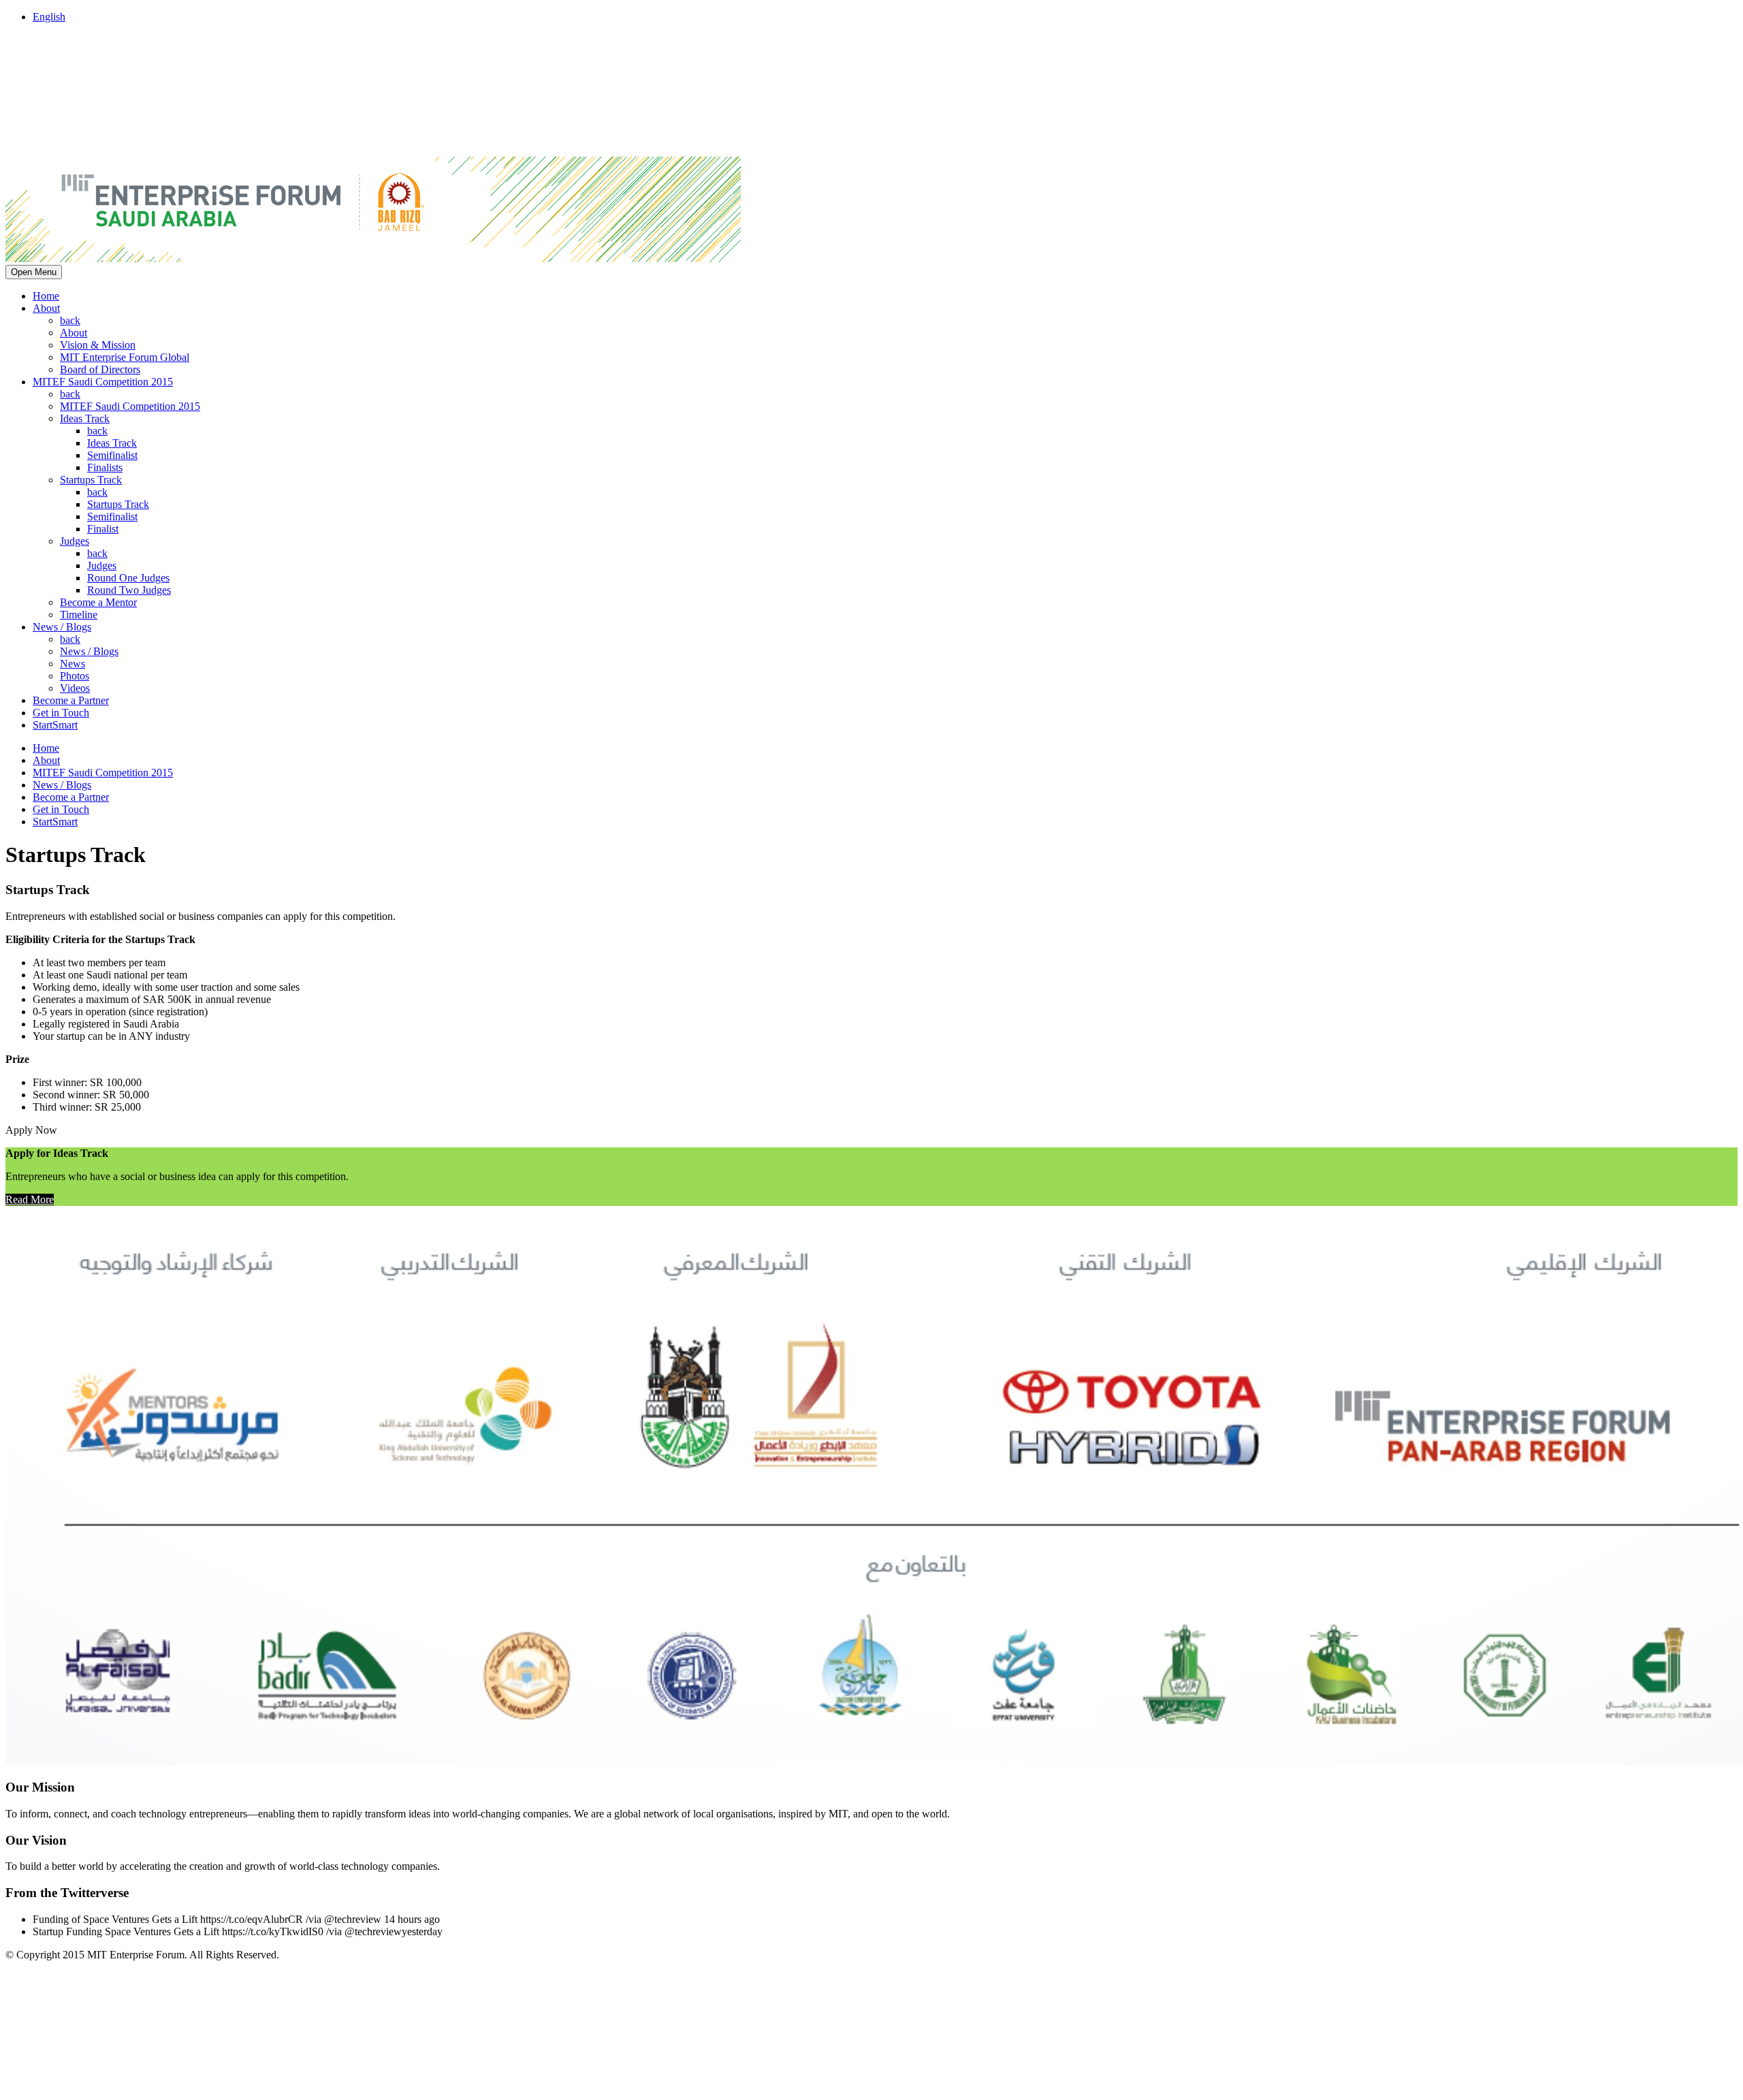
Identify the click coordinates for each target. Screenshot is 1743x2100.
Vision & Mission (98, 345)
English (49, 17)
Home (46, 296)
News (73, 664)
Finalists (105, 467)
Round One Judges (128, 578)
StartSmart (55, 725)
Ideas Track (85, 418)
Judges (75, 541)
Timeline (79, 615)
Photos (75, 676)
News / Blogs (62, 627)
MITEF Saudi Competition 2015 (103, 382)
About (46, 308)
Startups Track (91, 480)
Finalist (103, 529)
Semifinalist (112, 455)
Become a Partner (71, 700)
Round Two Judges (129, 590)
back (70, 320)
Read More (30, 1199)
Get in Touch (61, 713)
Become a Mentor (98, 602)
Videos (75, 688)
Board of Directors (100, 369)
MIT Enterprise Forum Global (125, 357)
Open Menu (34, 272)
